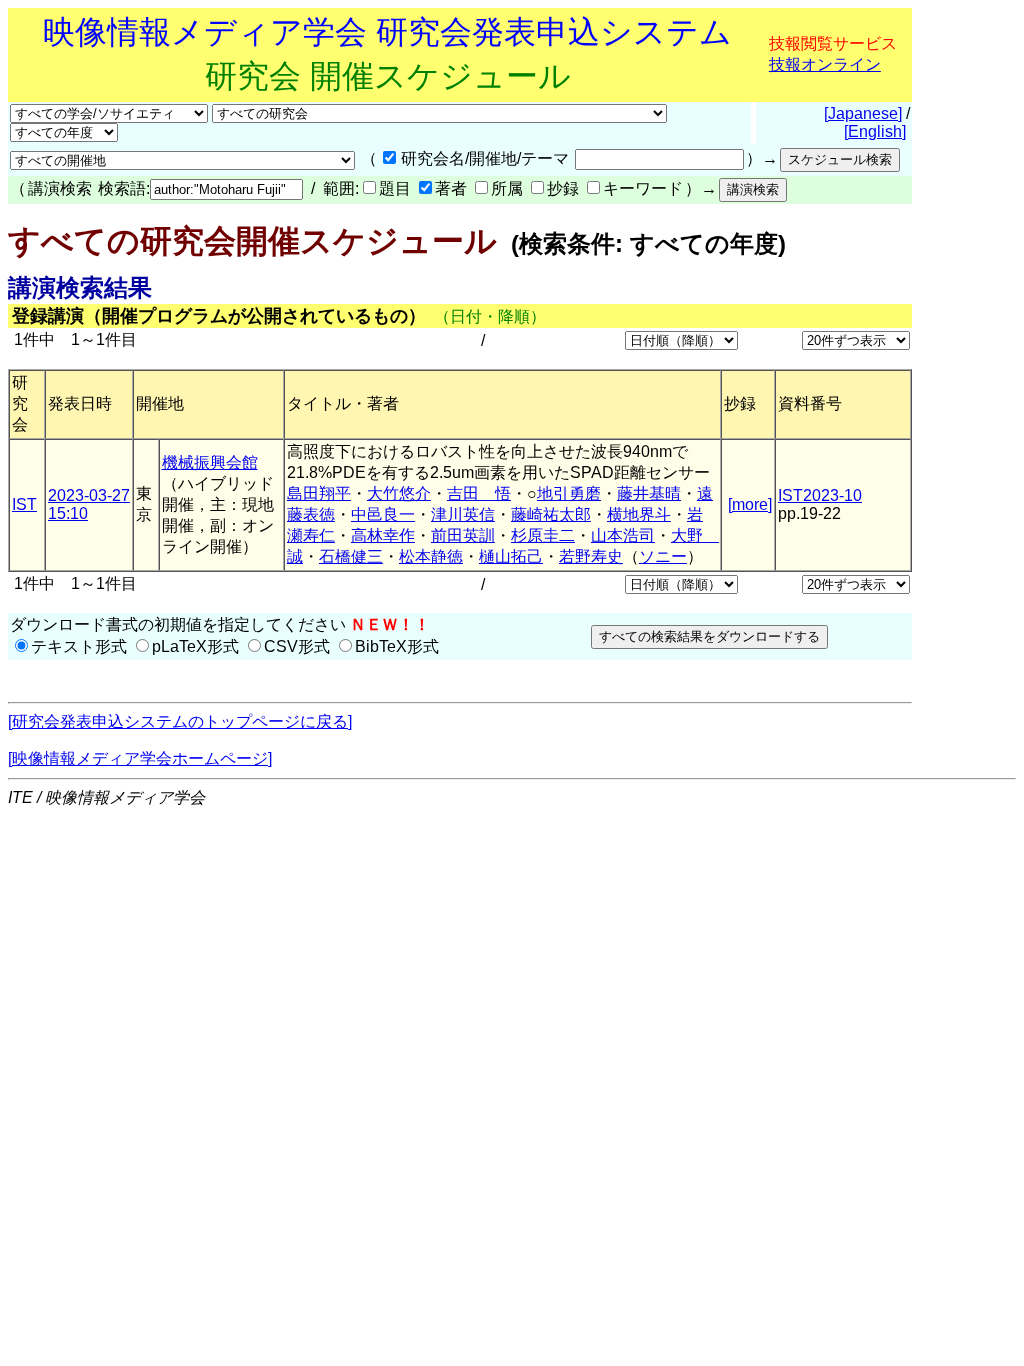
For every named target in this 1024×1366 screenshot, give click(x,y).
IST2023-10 (820, 495)
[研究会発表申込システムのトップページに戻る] (180, 721)
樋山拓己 (511, 556)
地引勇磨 (569, 493)
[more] (750, 504)
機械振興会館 (210, 462)
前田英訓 (463, 535)
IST (24, 504)
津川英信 (463, 514)
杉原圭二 (543, 535)
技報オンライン (825, 64)
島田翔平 (319, 493)
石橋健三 (351, 556)
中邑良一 (383, 514)
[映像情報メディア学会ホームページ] (140, 758)
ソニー (663, 556)
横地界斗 (639, 514)
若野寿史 (591, 556)
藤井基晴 (649, 493)
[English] (875, 131)
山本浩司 (623, 535)
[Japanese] (863, 113)
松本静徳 (431, 556)
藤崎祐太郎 (551, 514)
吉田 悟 (479, 493)
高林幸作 (383, 535)
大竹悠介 (399, 493)
